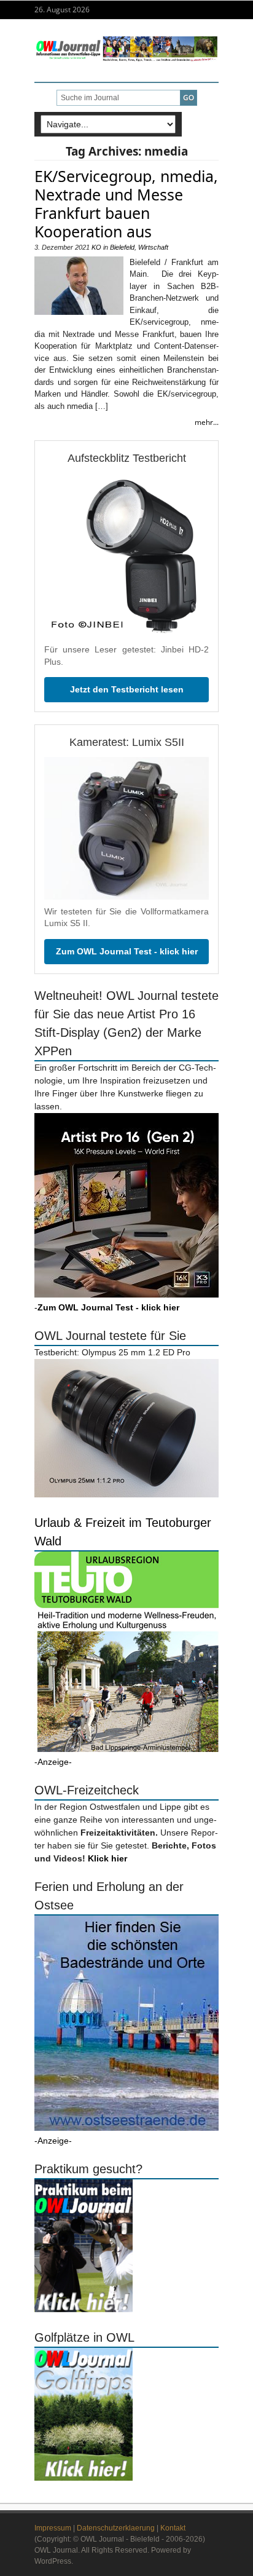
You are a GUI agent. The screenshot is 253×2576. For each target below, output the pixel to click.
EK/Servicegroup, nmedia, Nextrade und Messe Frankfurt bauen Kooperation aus (126, 204)
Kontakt (173, 2528)
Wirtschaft (153, 247)
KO (96, 247)
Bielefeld (122, 247)
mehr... (207, 422)
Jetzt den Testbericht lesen (127, 689)
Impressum (53, 2528)
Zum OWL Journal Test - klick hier (127, 951)
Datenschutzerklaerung (116, 2528)
